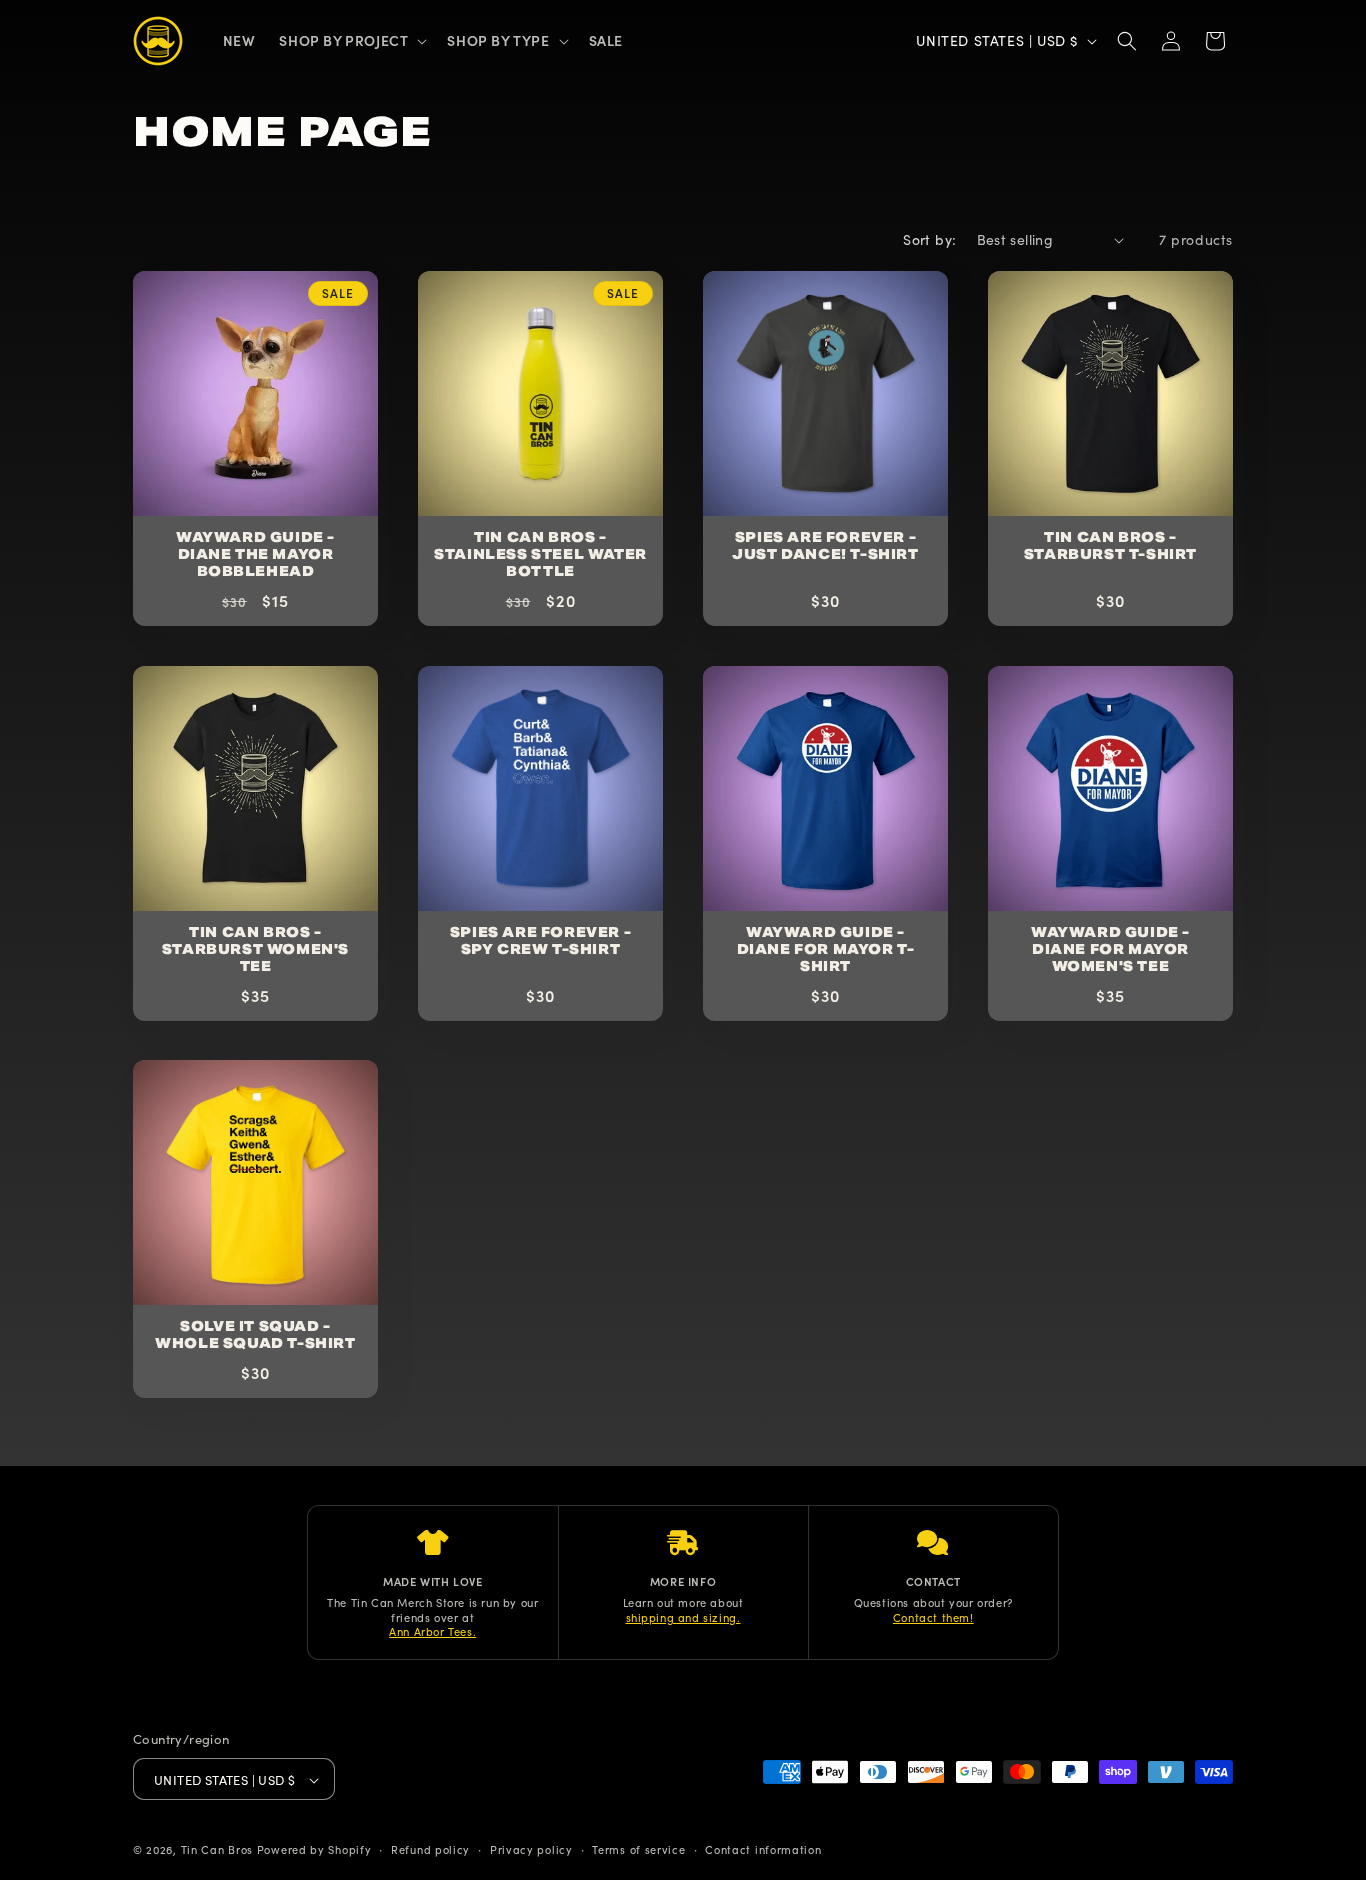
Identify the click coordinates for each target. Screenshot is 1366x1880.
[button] (351, 40)
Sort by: (929, 239)
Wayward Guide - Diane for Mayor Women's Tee (1110, 950)
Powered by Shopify (314, 1850)
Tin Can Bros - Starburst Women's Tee (255, 950)
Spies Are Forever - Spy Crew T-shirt (540, 941)
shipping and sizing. (683, 1617)
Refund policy (430, 1850)
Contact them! (933, 1617)
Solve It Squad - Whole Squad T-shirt (255, 1335)
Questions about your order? (933, 1602)
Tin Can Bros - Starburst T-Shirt (1110, 546)
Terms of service (638, 1850)
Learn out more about (683, 1602)
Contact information (763, 1850)
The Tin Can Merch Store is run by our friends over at (432, 1609)
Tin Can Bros (217, 1850)
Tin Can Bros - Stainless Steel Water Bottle (540, 555)
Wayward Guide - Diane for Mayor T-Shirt (826, 950)
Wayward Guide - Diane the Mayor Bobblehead (255, 555)
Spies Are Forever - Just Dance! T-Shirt (825, 546)
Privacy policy (531, 1850)
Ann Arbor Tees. (432, 1631)
